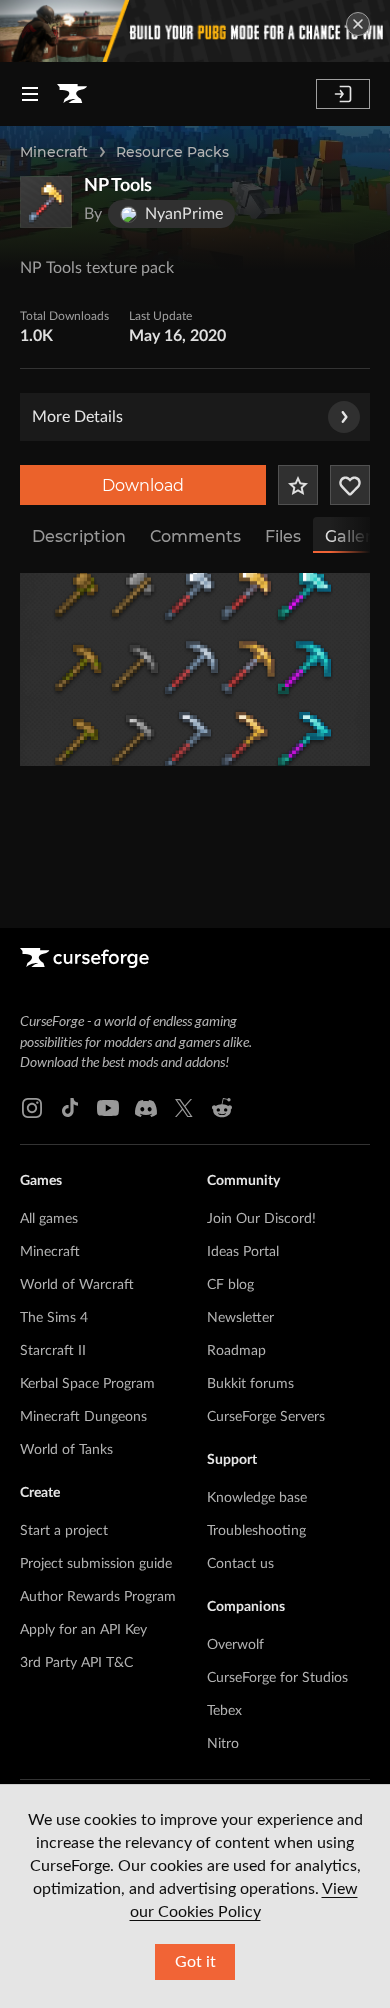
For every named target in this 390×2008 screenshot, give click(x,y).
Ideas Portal (243, 1252)
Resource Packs (172, 152)
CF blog (230, 1285)
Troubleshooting (256, 1531)
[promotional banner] (195, 31)
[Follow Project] (350, 485)
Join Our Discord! (261, 1219)
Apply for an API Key (83, 1630)
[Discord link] (146, 1108)
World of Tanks (66, 1450)
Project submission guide (96, 1564)
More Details (77, 417)
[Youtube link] (108, 1108)
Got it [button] (195, 1962)
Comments (195, 536)
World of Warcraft (77, 1285)
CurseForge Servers (266, 1417)
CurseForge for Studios (277, 1678)
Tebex (224, 1711)
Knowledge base (257, 1498)
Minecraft (54, 152)
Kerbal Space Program (87, 1384)
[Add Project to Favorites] (298, 485)
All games (49, 1219)
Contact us (240, 1564)
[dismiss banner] (358, 24)
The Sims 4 (54, 1318)
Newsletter (240, 1318)
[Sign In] (343, 94)
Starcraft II (53, 1351)
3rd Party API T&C (76, 1663)
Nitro (223, 1744)
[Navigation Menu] (30, 94)
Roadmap (236, 1351)
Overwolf (235, 1645)
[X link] (184, 1108)
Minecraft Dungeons (83, 1417)
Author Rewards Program (98, 1597)
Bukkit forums (250, 1384)
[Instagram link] (32, 1108)
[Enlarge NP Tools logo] (46, 202)
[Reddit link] (222, 1108)
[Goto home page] (72, 94)
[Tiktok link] (70, 1108)
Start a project (64, 1531)
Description (79, 536)
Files (283, 536)
